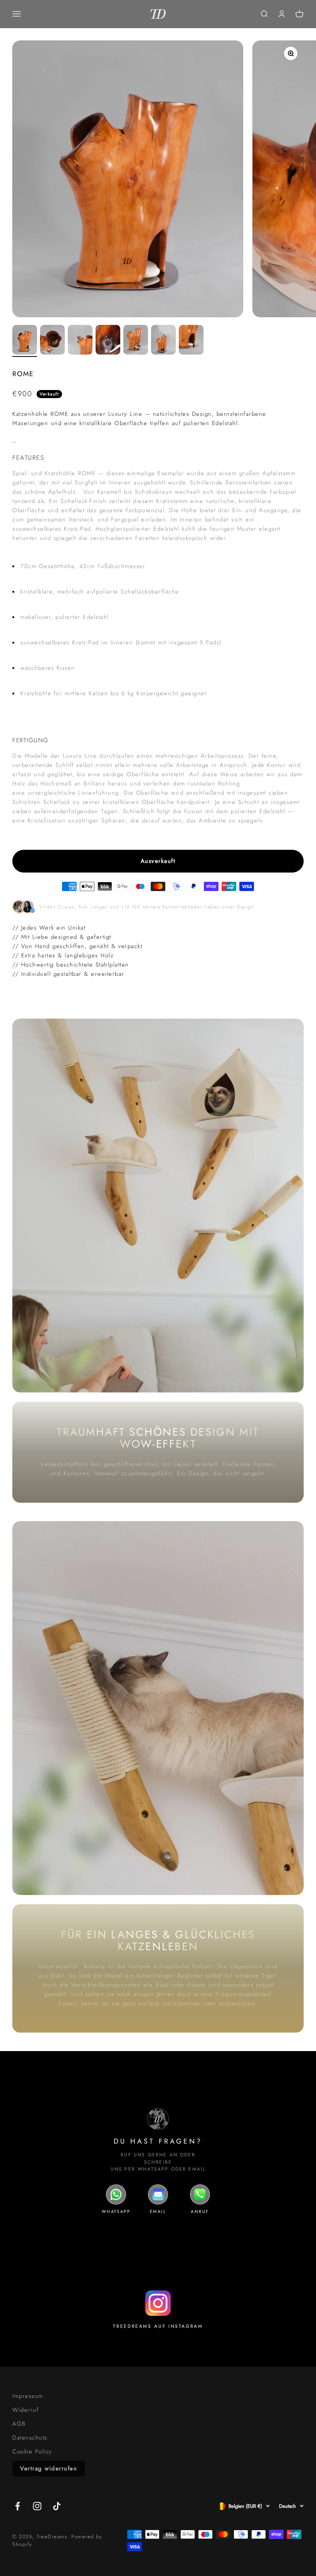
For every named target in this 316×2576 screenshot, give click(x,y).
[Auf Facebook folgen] (18, 2506)
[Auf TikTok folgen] (57, 2506)
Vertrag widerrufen (49, 2468)
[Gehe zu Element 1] (25, 341)
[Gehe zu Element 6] (163, 341)
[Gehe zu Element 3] (80, 341)
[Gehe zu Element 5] (136, 341)
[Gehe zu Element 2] (52, 341)
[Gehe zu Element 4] (108, 341)
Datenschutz (30, 2438)
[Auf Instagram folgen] (37, 2506)
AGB (19, 2424)
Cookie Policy (32, 2452)
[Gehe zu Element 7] (191, 341)
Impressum (28, 2396)
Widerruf (25, 2410)
